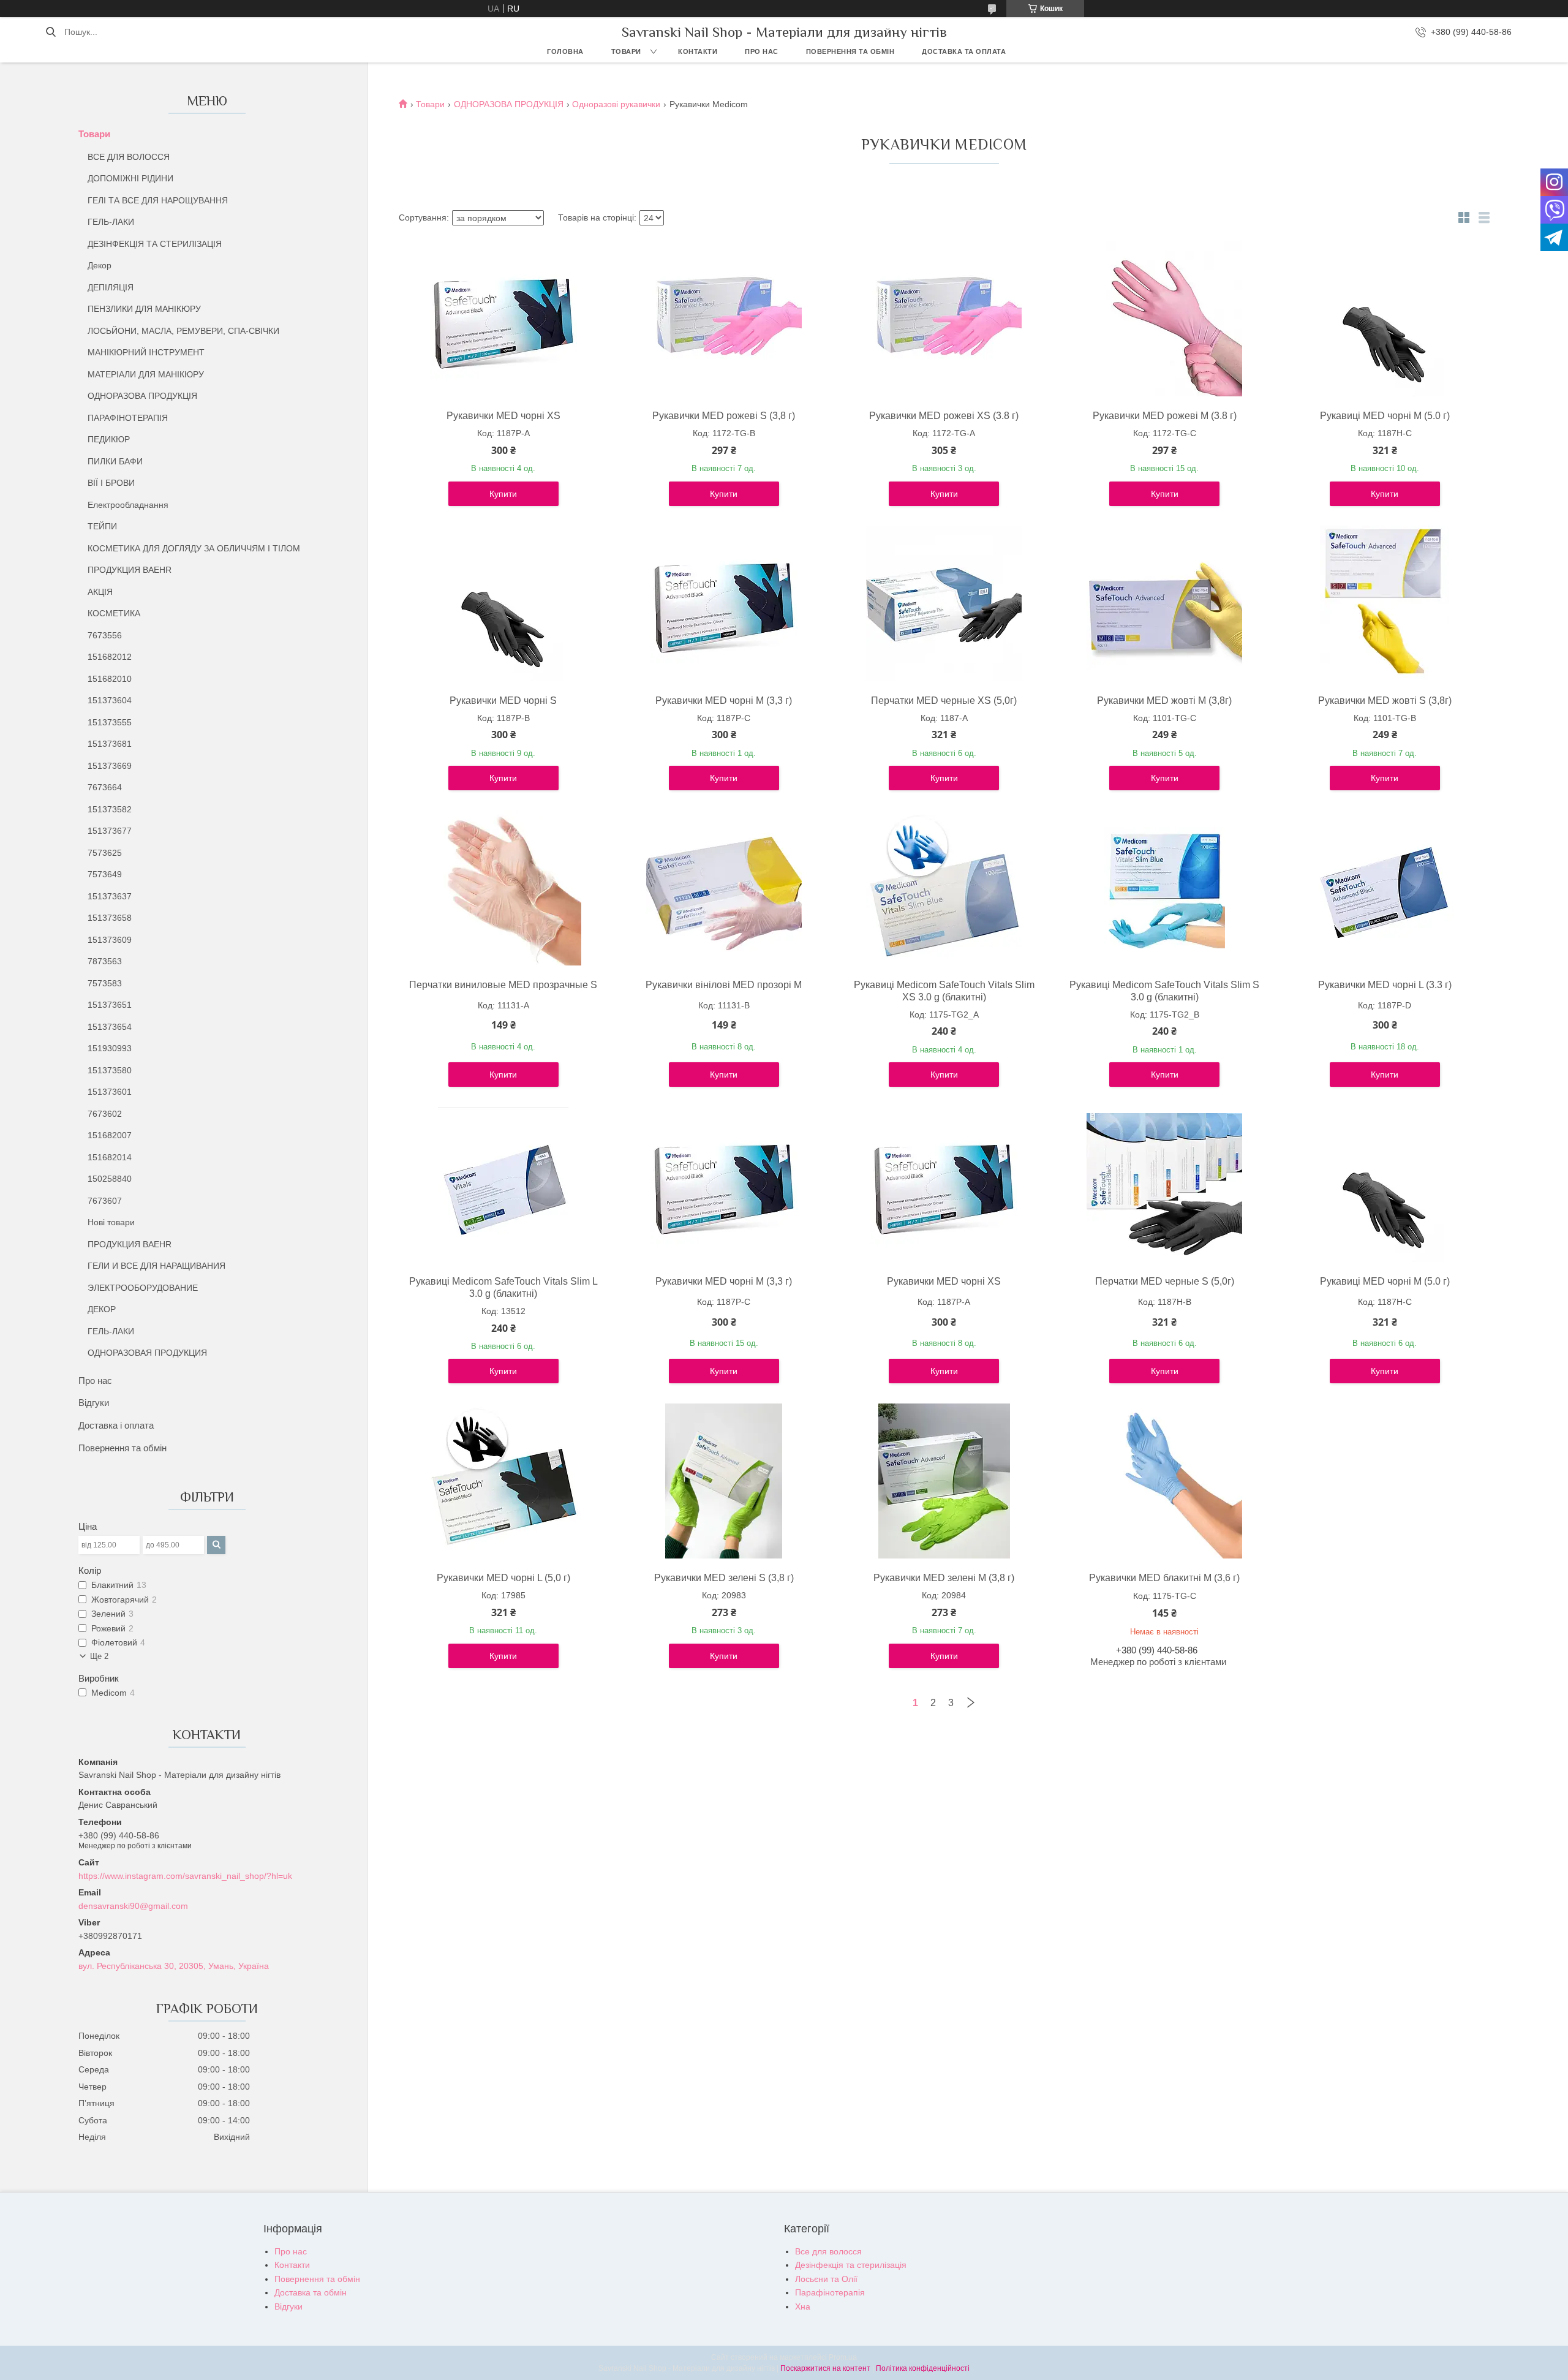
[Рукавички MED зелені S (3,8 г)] (724, 1481)
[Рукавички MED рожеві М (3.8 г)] (1164, 319)
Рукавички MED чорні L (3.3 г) (1385, 985)
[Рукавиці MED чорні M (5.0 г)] (1385, 319)
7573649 (105, 874)
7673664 (105, 787)
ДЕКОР (102, 1309)
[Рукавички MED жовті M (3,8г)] (1164, 603)
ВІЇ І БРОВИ (111, 483)
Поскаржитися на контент (825, 2368)
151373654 (110, 1027)
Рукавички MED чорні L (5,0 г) (503, 1578)
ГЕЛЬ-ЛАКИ (111, 222)
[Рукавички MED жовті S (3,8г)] (1385, 603)
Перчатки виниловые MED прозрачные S (503, 985)
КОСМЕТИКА (114, 613)
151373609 (110, 940)
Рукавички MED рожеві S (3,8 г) (724, 416)
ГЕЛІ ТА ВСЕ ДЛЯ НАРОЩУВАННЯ (158, 200)
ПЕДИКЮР (109, 439)
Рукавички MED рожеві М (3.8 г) (1165, 416)
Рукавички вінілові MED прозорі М (724, 985)
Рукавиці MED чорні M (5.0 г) (1385, 416)
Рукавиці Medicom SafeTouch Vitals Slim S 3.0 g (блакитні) (1164, 991)
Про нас (762, 51)
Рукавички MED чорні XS (503, 416)
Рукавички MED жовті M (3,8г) (1164, 701)
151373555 (110, 722)
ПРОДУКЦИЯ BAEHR (130, 570)
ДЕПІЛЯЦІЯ (111, 287)
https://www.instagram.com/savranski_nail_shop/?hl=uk (185, 1876)
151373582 (110, 809)
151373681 (110, 744)
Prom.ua (843, 2357)
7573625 (105, 853)
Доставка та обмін (311, 2292)
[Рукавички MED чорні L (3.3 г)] (1385, 888)
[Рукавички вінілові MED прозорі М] (724, 888)
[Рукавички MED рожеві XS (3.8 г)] (944, 319)
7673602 (105, 1114)
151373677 (110, 831)
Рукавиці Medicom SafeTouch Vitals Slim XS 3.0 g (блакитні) (944, 991)
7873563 (105, 961)
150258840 (110, 1179)
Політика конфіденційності (923, 2368)
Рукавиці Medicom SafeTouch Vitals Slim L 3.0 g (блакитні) (503, 1287)
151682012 (110, 657)
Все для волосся (828, 2251)
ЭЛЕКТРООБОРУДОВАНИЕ (143, 1288)
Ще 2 (99, 1656)
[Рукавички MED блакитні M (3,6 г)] (1164, 1481)
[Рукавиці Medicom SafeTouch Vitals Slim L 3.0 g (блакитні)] (503, 1184)
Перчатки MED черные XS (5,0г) (944, 701)
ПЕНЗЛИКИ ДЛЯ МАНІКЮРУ (144, 309)
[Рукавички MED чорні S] (503, 603)
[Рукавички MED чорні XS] (503, 319)
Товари (626, 51)
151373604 (110, 700)
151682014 (110, 1157)
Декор (100, 265)
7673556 (105, 635)
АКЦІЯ (100, 592)
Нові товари (111, 1222)
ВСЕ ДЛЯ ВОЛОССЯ (129, 157)
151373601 (110, 1092)
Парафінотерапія (830, 2292)
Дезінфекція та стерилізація (851, 2265)
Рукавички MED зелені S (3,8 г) (724, 1578)
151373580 (110, 1070)
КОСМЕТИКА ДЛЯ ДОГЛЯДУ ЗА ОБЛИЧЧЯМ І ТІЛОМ (194, 548)
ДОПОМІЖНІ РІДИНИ (130, 178)
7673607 (105, 1201)
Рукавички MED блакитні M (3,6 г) (1164, 1578)
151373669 (110, 766)
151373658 (110, 918)
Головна (565, 51)
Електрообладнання (128, 505)
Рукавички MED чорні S (503, 701)
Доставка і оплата (116, 1425)
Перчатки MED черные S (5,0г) (1165, 1281)
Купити (503, 494)
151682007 (110, 1135)
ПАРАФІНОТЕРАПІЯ (128, 418)
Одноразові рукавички (616, 104)
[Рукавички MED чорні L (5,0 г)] (503, 1481)
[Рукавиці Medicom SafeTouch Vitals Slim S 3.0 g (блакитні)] (1164, 888)
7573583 (105, 983)
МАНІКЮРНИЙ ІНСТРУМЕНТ (146, 352)
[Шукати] (51, 32)
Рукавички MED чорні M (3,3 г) (724, 701)
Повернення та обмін (850, 51)
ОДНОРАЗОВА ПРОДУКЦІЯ (142, 396)
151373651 (110, 1005)
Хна (803, 2306)
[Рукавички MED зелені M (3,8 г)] (944, 1481)
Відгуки (94, 1403)
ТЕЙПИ (102, 526)
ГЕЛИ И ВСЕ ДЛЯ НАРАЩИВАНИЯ (156, 1266)
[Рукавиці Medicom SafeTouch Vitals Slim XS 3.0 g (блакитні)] (944, 888)
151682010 (110, 679)
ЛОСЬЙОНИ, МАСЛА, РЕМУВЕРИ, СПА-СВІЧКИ (183, 331)
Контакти (698, 51)
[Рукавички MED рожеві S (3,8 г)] (724, 319)
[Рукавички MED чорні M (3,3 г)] (724, 603)
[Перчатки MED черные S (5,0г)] (1164, 1184)
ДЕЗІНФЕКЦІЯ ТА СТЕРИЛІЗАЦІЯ (155, 244)
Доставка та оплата (964, 51)
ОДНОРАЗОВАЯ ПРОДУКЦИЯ (147, 1353)
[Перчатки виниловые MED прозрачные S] (503, 888)
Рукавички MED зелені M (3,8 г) (944, 1578)
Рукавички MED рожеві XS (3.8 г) (944, 416)
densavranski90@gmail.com (133, 1906)
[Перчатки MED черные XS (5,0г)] (944, 603)
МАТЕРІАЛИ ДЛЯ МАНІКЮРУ (146, 374)
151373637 (110, 896)
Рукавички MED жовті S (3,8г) (1385, 701)
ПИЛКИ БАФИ (115, 461)
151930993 (110, 1048)
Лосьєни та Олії (826, 2279)
